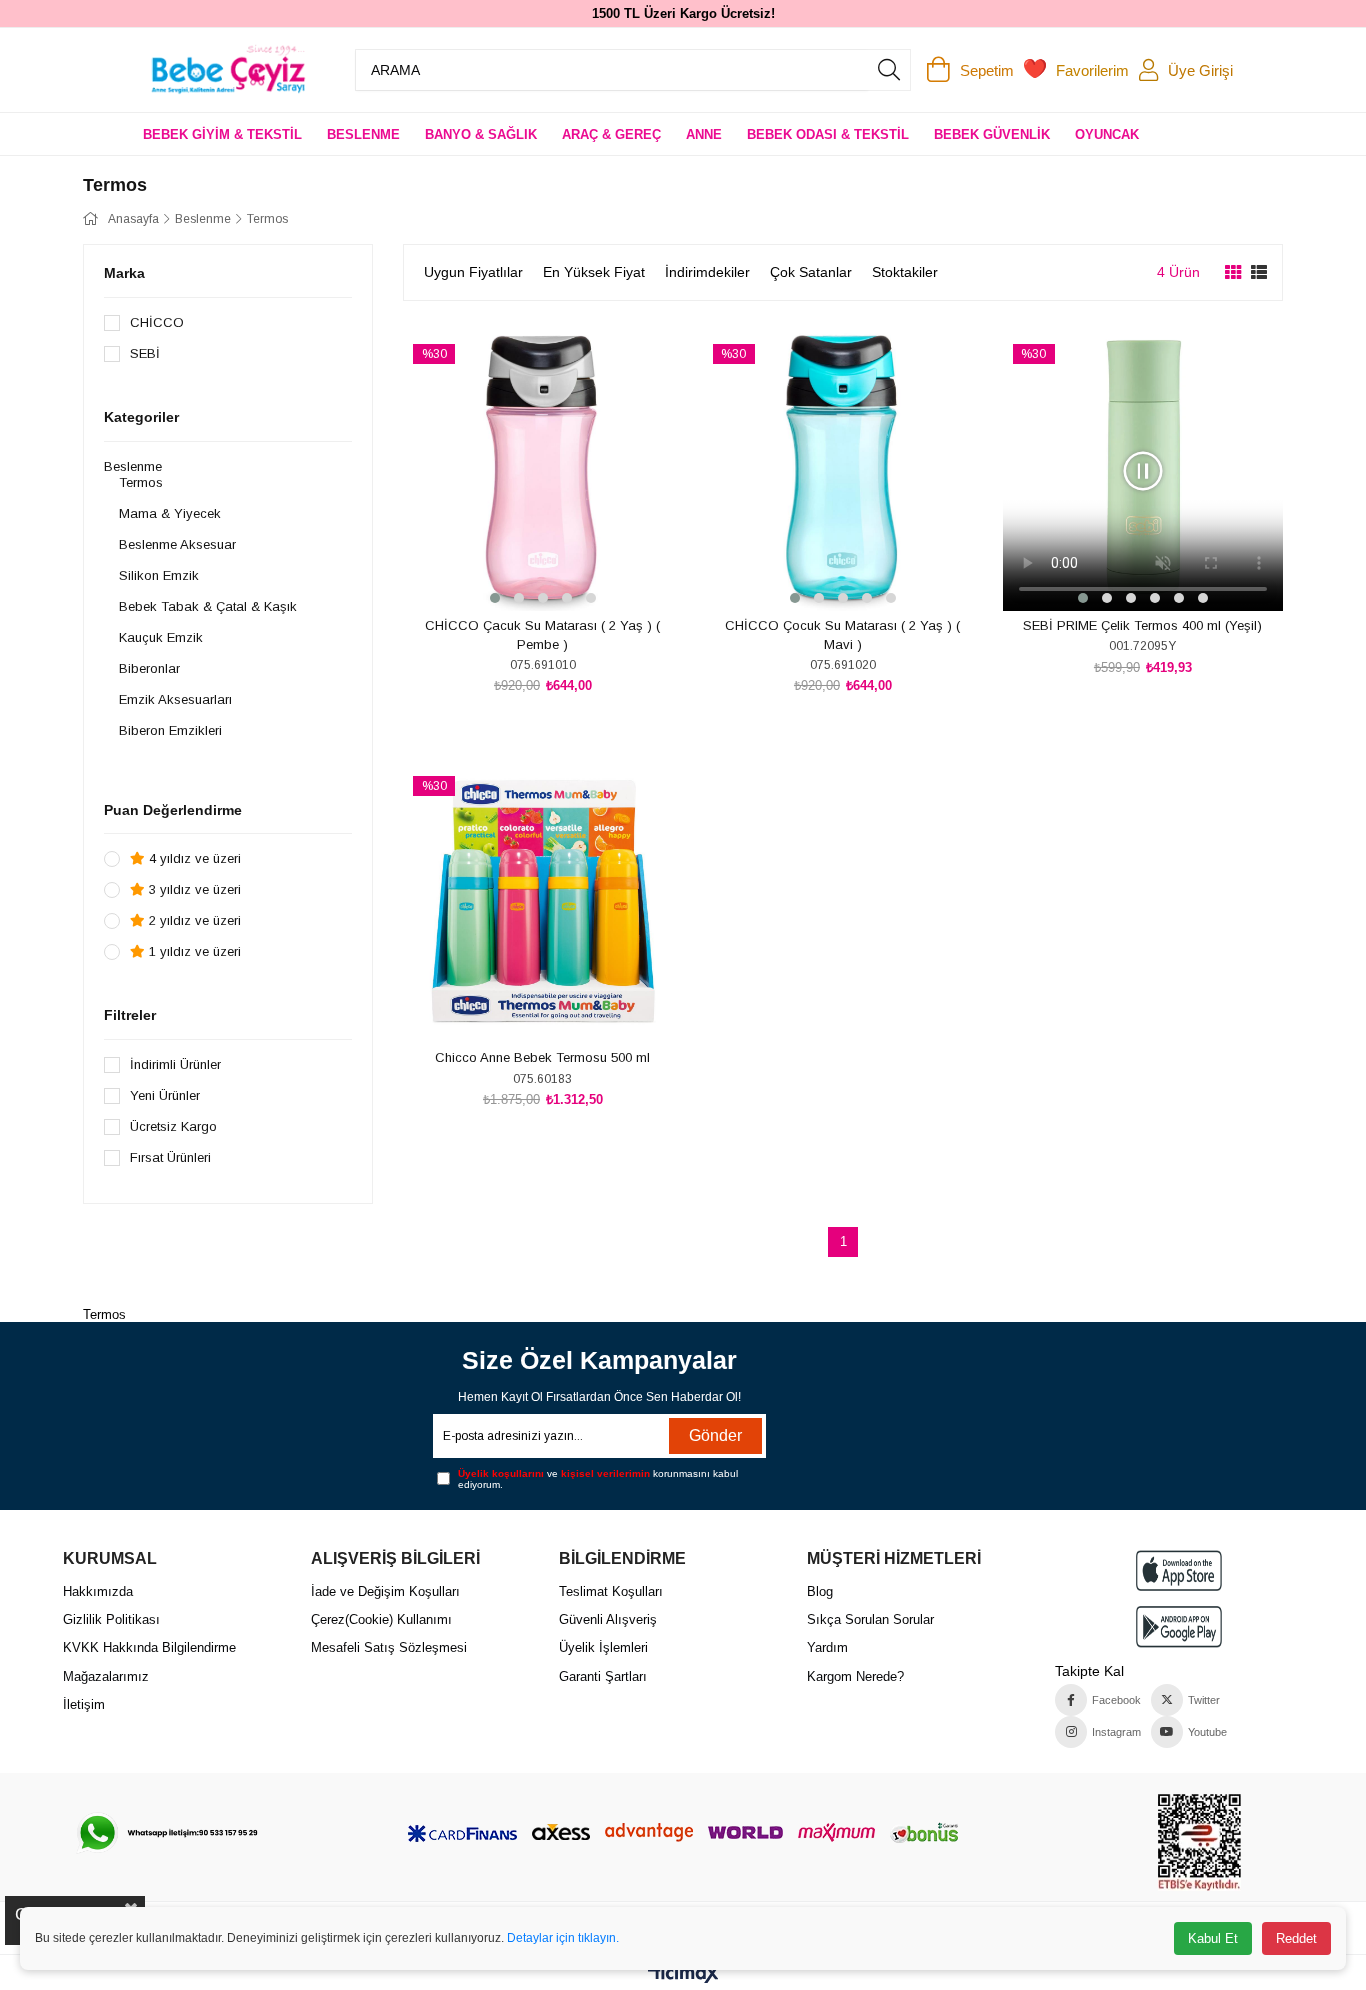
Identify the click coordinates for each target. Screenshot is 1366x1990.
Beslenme (133, 466)
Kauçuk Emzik (161, 637)
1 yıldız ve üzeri (193, 951)
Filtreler (130, 1015)
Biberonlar (149, 668)
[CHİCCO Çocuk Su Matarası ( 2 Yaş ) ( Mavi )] (843, 471)
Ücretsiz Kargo (173, 1126)
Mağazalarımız (106, 1676)
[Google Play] (1179, 1626)
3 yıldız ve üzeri (193, 889)
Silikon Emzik (159, 575)
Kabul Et (1213, 1938)
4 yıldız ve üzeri (193, 858)
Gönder (715, 1435)
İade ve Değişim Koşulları (385, 1591)
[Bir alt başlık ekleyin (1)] (166, 1833)
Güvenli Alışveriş (608, 1619)
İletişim (84, 1704)
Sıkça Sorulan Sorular (870, 1619)
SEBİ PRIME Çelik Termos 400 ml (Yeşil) (1142, 625)
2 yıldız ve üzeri (193, 920)
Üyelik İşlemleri (603, 1647)
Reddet (1296, 1938)
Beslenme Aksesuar (177, 544)
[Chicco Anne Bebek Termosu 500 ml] (543, 903)
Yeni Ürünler (165, 1095)
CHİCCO (157, 322)
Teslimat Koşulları (611, 1591)
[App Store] (1179, 1570)
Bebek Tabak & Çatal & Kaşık (208, 606)
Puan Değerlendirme (173, 810)
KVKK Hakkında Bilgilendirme (149, 1647)
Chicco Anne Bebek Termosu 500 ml (542, 1057)
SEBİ (145, 353)
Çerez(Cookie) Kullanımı (381, 1619)
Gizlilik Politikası (111, 1619)
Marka (124, 273)
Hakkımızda (98, 1591)
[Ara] (889, 70)
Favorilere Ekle (520, 573)
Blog (820, 1591)
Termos (141, 482)
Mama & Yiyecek (170, 513)
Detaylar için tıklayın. (563, 1938)
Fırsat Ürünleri (170, 1157)
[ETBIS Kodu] (1199, 1842)
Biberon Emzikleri (170, 730)
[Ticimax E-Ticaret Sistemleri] (683, 1975)
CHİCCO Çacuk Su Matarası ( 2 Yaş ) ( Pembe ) (542, 635)
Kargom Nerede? (855, 1676)
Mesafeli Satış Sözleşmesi (389, 1647)
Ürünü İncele (565, 573)
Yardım (827, 1647)
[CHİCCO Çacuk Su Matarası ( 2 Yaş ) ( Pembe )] (543, 471)
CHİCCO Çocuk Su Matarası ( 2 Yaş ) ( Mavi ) (842, 635)
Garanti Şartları (603, 1676)
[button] (495, 598)
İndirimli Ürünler (175, 1064)
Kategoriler (141, 417)
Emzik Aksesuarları (175, 699)
